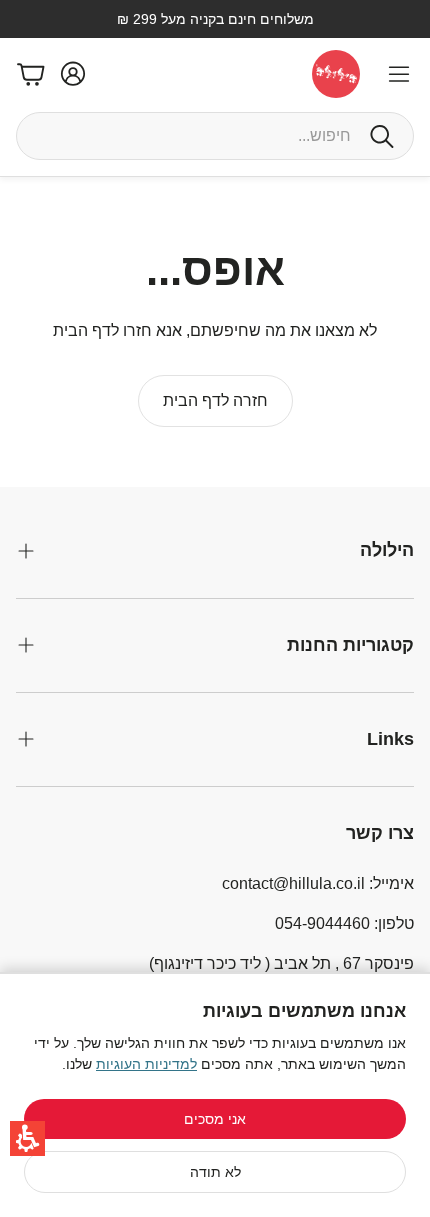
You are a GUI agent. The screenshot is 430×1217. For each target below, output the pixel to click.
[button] (27, 1138)
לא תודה (215, 1172)
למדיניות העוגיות (146, 1064)
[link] (215, 401)
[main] (215, 332)
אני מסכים (215, 1119)
